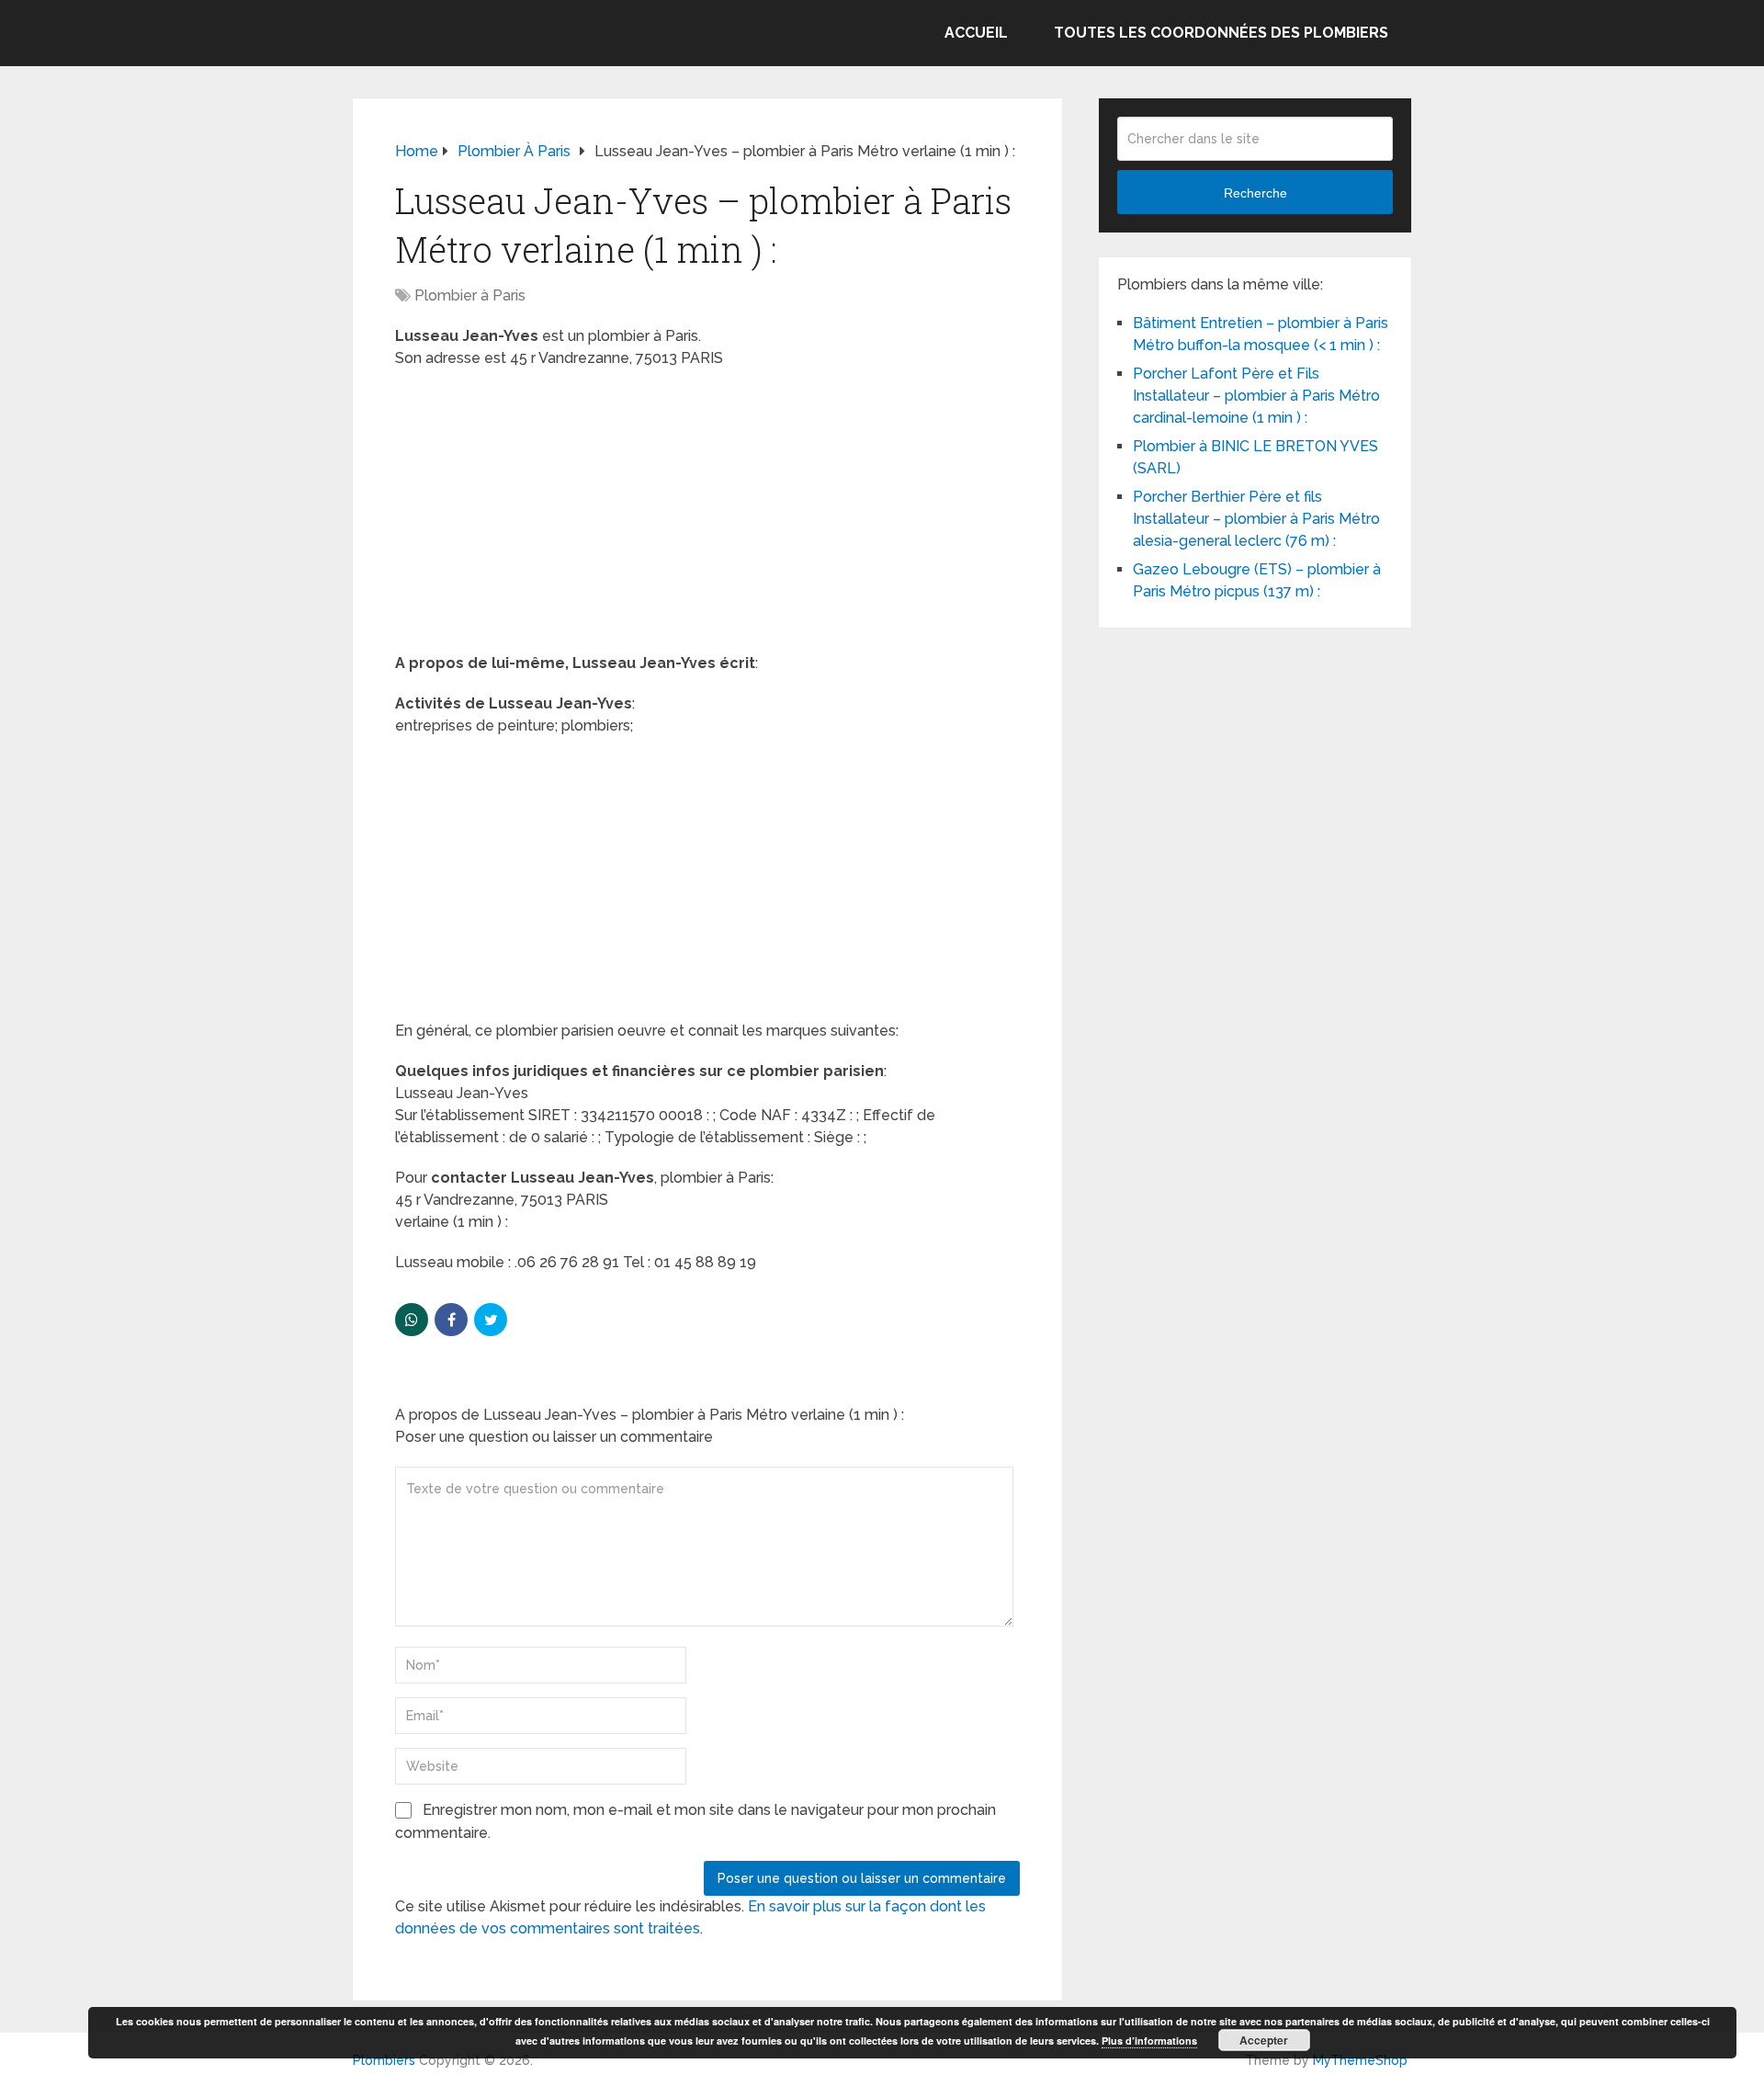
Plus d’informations (1149, 2041)
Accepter (1264, 2040)
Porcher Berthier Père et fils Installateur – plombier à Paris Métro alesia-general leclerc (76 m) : (1256, 519)
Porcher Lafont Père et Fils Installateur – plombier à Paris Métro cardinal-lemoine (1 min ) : (1256, 396)
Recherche (1255, 193)
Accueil (976, 33)
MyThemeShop (1360, 2060)
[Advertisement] (707, 516)
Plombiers (384, 2060)
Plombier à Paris (470, 295)
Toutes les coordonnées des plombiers (1221, 33)
